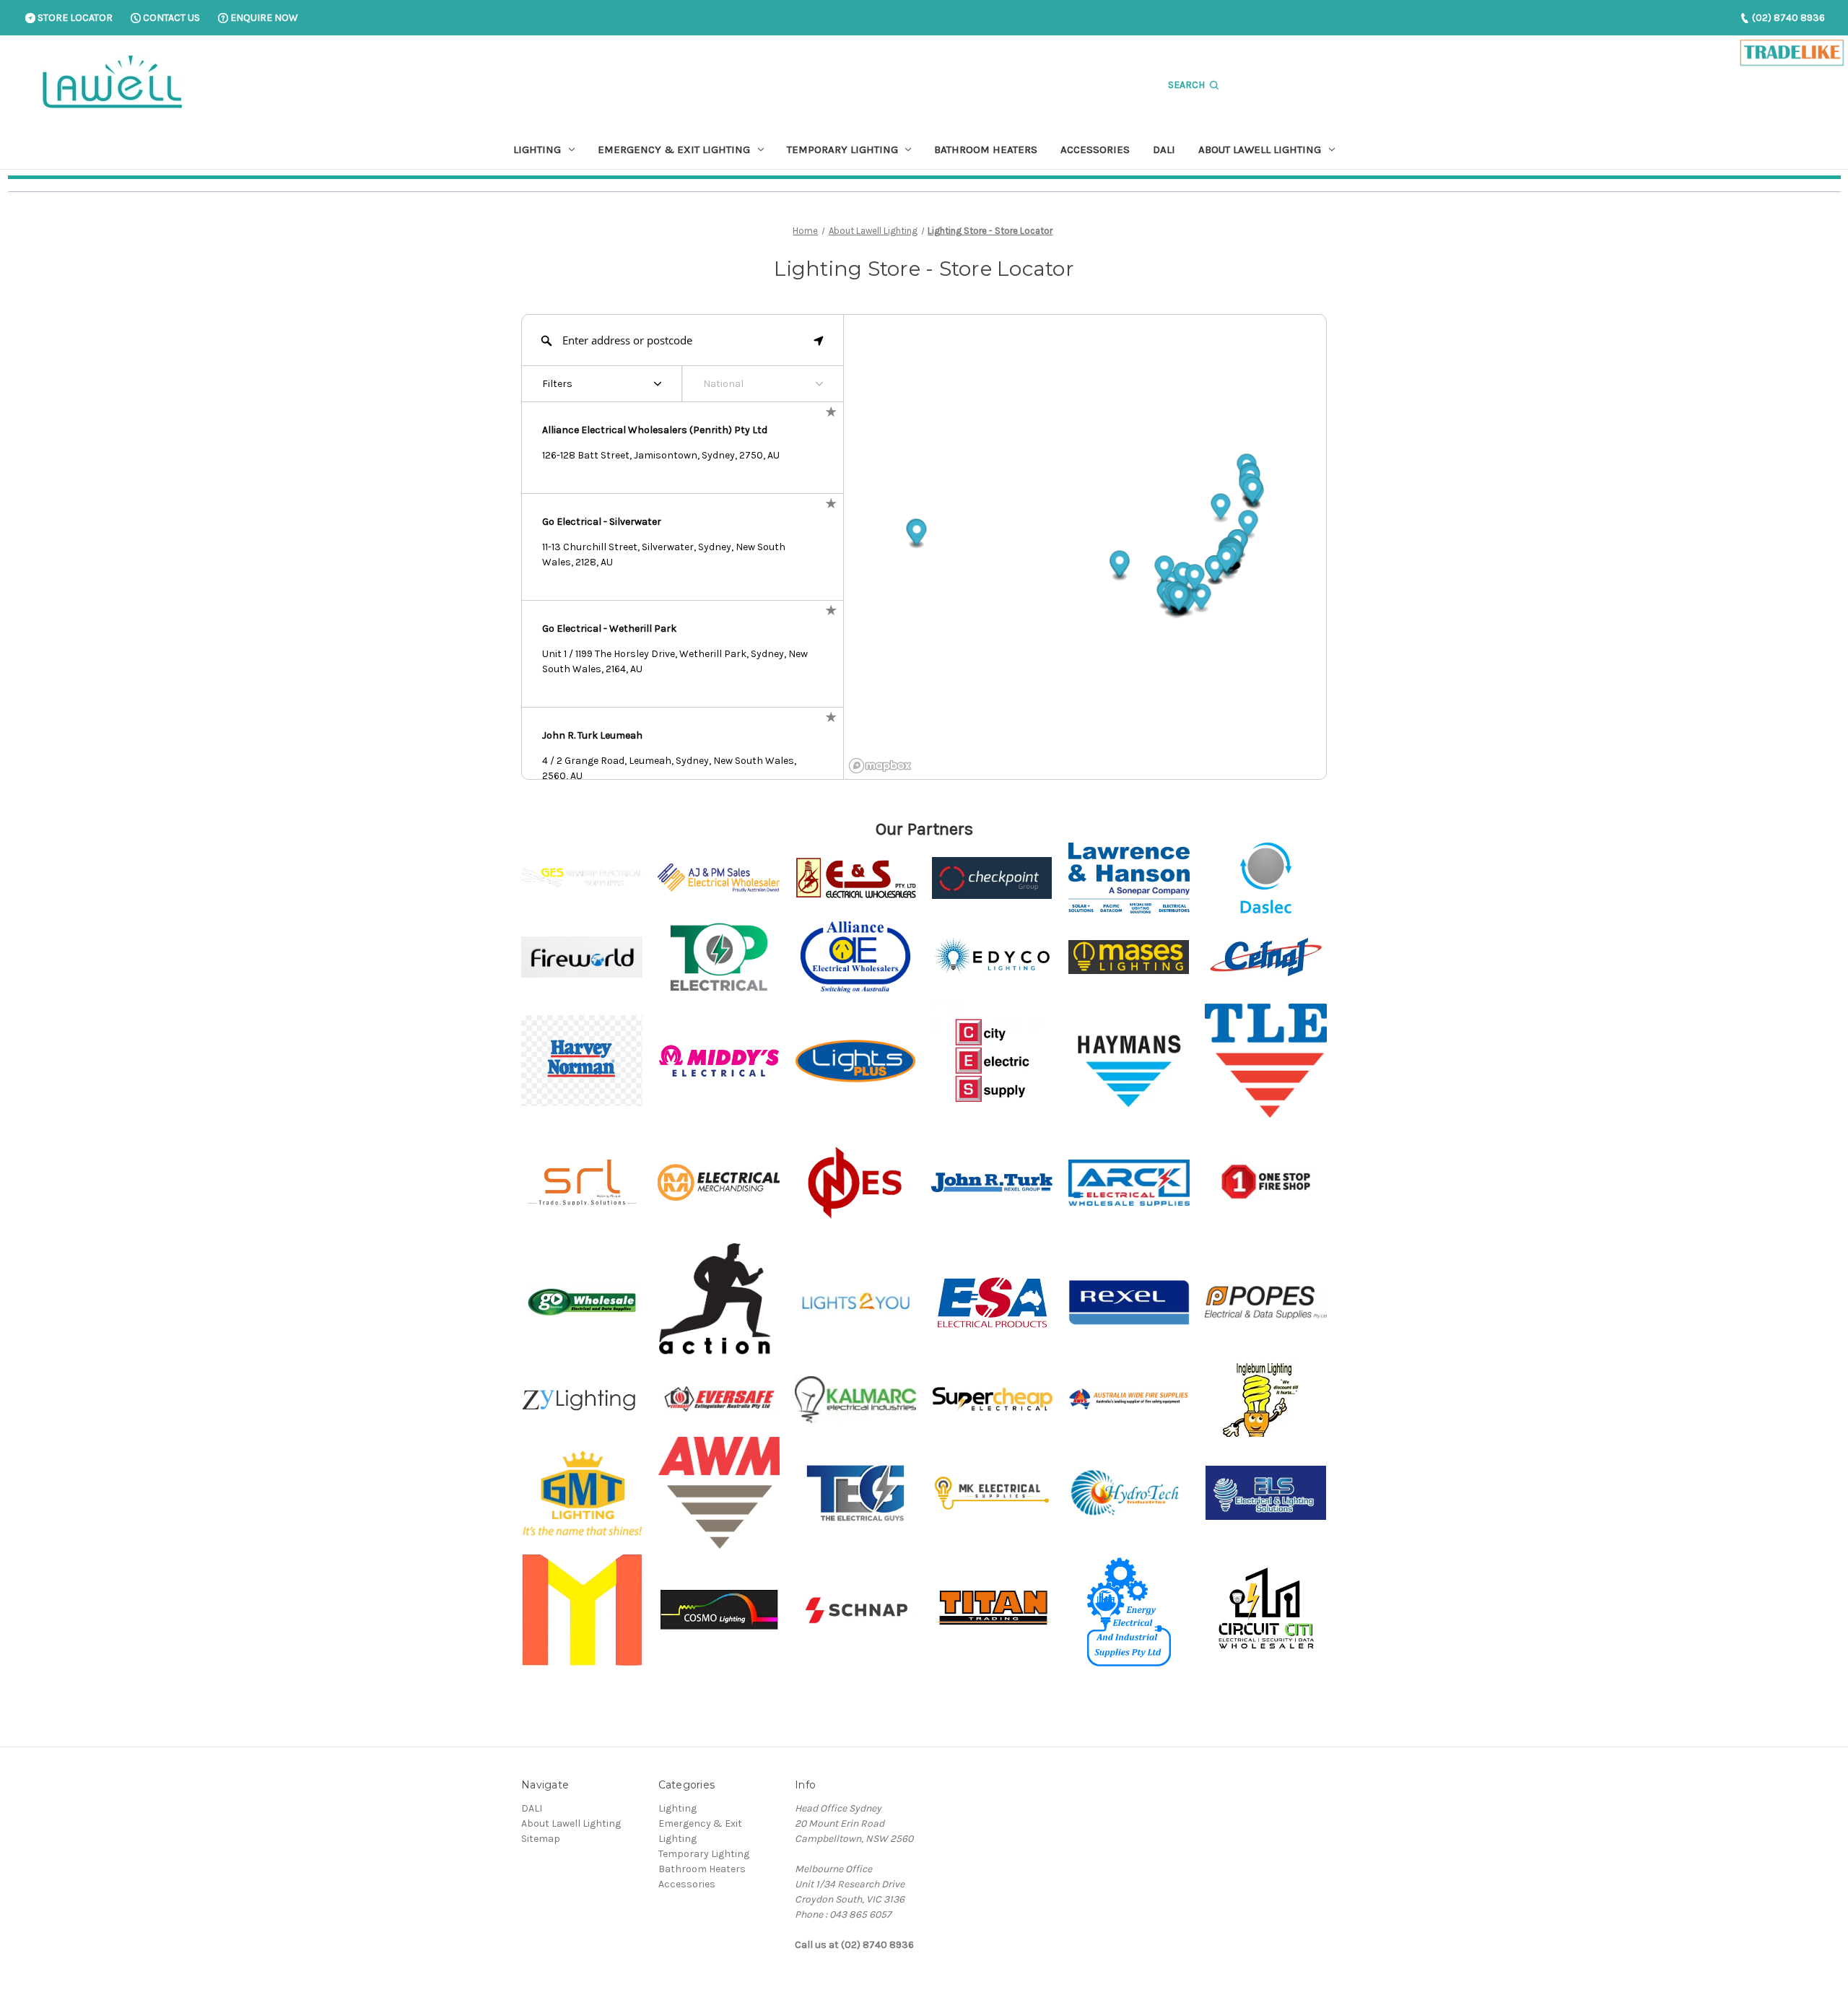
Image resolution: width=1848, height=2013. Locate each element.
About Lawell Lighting (1260, 149)
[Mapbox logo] (880, 766)
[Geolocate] (819, 340)
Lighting (537, 149)
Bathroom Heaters (986, 149)
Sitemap (541, 1839)
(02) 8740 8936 (1787, 18)
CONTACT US (170, 18)
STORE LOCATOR (74, 18)
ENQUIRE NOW (263, 18)
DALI (1164, 149)
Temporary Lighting (842, 149)
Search (1187, 85)
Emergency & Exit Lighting (674, 149)
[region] (1085, 547)
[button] (1183, 577)
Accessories (1095, 149)
